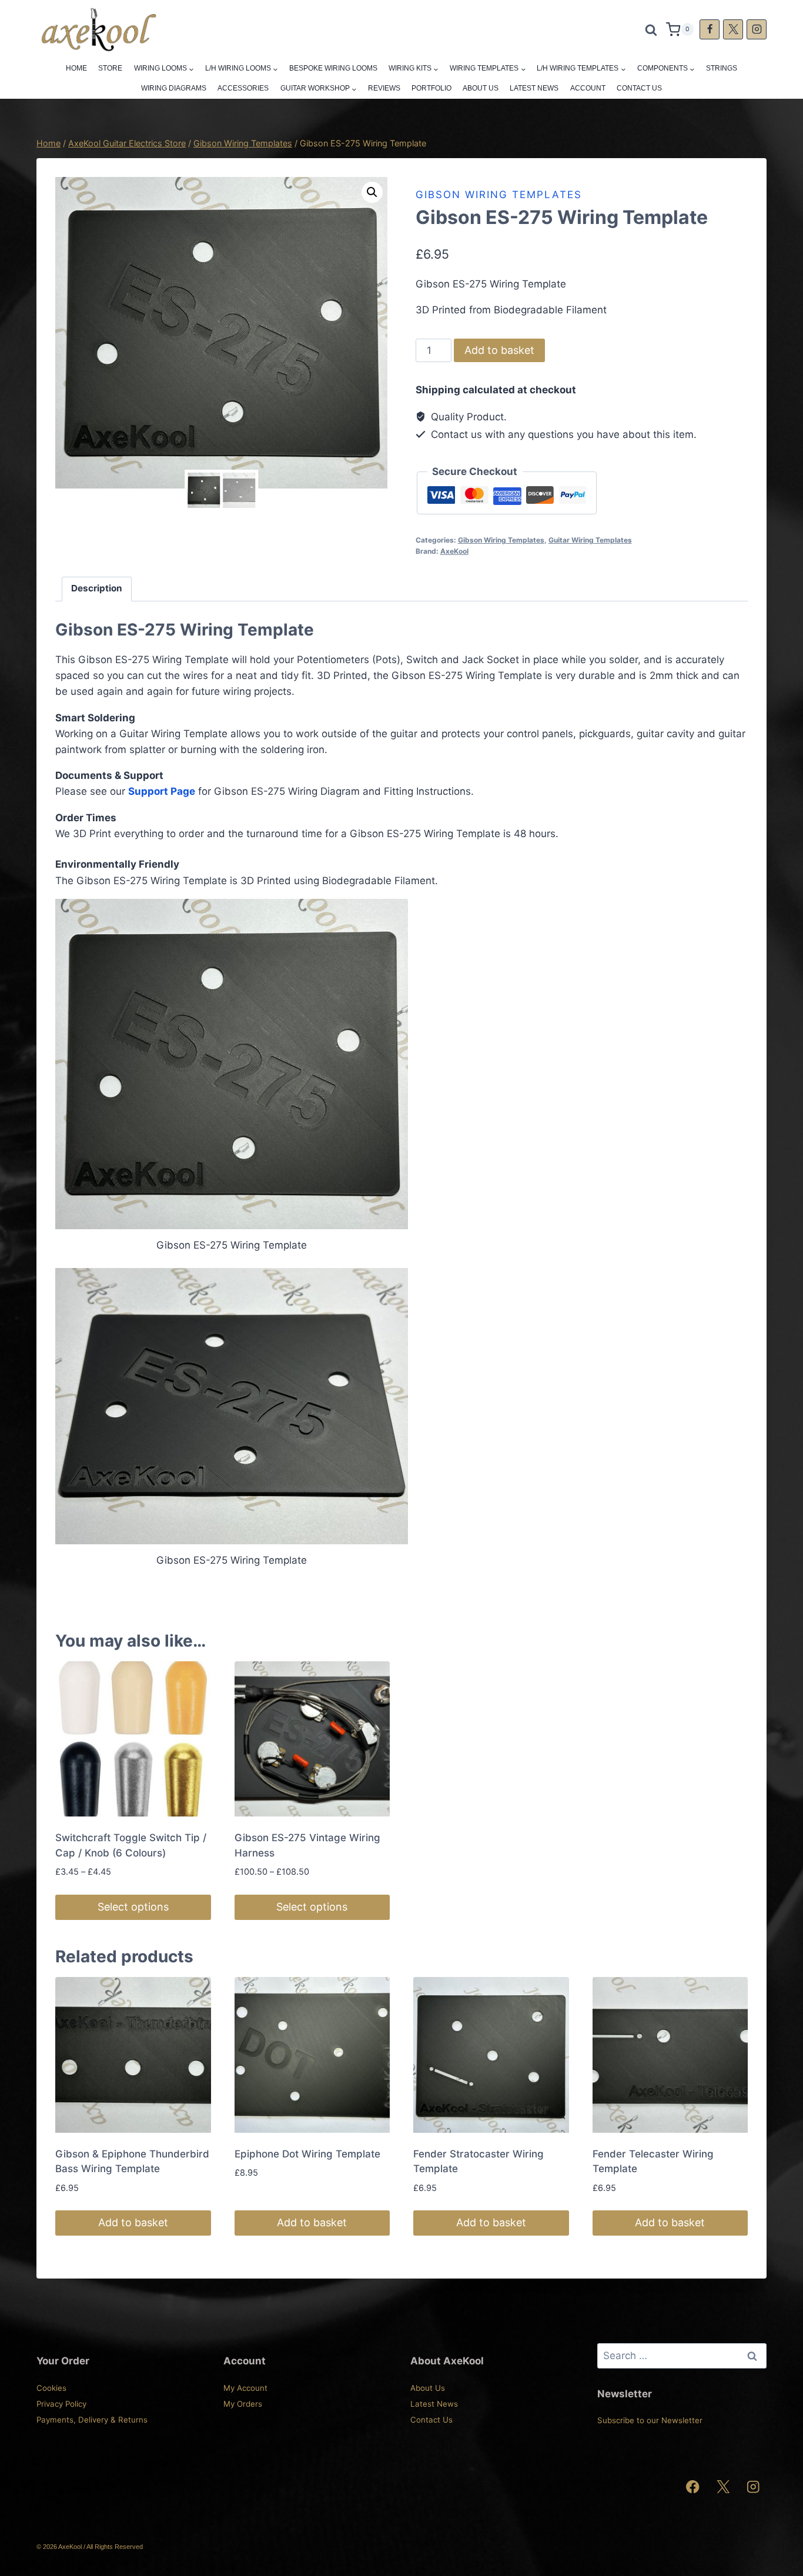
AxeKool (454, 551)
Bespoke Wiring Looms (333, 68)
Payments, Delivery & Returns (92, 2420)
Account (588, 88)
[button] (372, 192)
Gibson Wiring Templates (499, 195)
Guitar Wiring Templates (590, 540)
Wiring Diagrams (174, 88)
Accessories (243, 88)
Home (76, 68)
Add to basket (499, 350)
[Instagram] (757, 29)
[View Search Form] (651, 29)
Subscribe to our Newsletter (650, 2420)
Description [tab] (97, 588)
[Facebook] (710, 29)
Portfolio (431, 88)
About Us (481, 88)
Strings (722, 68)
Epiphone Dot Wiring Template (307, 2154)
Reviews (384, 88)
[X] (733, 29)
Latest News (534, 88)
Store (110, 68)
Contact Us (639, 88)
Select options (133, 1907)
